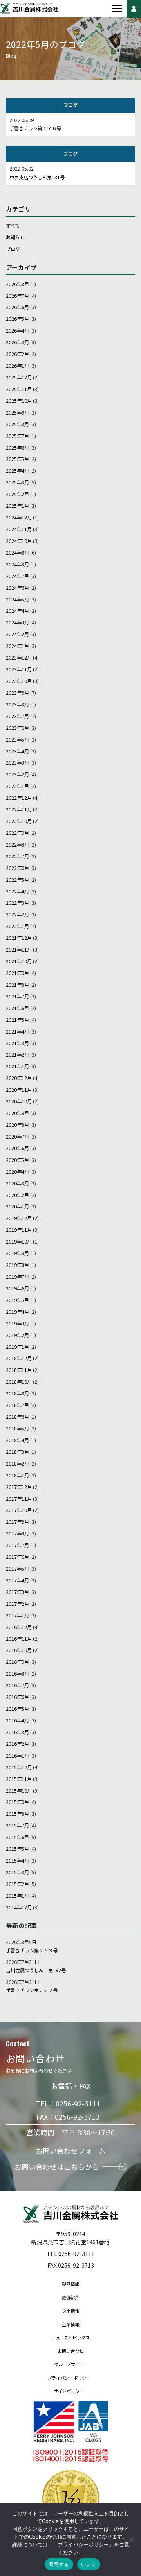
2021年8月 (17, 985)
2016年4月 (17, 1720)
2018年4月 (17, 1440)
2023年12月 (19, 658)
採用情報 (70, 2311)
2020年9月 (17, 1113)
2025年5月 (17, 459)
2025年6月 (17, 448)
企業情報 (70, 2324)
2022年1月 (17, 926)
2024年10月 (19, 541)
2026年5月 (17, 319)
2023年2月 (17, 774)
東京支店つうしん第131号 (37, 177)
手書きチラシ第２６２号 (32, 1990)
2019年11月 (19, 1230)
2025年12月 (19, 377)
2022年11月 (19, 809)
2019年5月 (17, 1300)
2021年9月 (17, 973)
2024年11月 (19, 529)
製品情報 (70, 2284)
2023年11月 (19, 669)
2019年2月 (17, 1335)
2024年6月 (17, 588)
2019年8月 (17, 1265)
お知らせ (15, 237)
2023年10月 (19, 681)
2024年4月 (17, 611)
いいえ (89, 2564)
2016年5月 (17, 1709)
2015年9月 (17, 1802)
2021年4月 (17, 1032)
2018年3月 (17, 1452)
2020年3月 (17, 1183)
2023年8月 (17, 704)
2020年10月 (19, 1101)
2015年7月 (17, 1825)
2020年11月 (19, 1090)
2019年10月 (19, 1242)
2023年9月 (17, 693)
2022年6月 (17, 868)
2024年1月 (17, 646)
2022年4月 (17, 891)
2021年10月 (19, 961)
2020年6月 (17, 1148)
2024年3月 (17, 623)
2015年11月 (19, 1779)
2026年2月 (17, 354)
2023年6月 (17, 728)
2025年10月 (19, 401)
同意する (59, 2564)
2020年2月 (17, 1195)
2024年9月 (17, 553)
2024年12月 (19, 518)
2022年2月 (17, 914)
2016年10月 (19, 1650)
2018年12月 (19, 1358)
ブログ (13, 249)
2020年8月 (17, 1125)
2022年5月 (17, 880)
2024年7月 (17, 576)
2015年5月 (17, 1849)
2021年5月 (17, 1020)
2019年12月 (19, 1218)
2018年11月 (19, 1370)
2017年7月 (17, 1545)
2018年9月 (17, 1393)
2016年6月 (17, 1697)
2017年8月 (17, 1534)
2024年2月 (17, 634)
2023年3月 (17, 763)
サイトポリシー (69, 2391)
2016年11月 (19, 1639)
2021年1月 (17, 1066)
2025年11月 (19, 389)
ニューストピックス (70, 2338)
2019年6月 (17, 1288)
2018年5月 (17, 1429)
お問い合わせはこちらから (57, 2167)
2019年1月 (17, 1347)
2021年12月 (19, 938)
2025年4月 (17, 471)
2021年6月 (17, 1008)
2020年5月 (17, 1160)
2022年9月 (17, 833)
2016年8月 (17, 1674)
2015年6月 (17, 1837)
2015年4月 (17, 1861)
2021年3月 (17, 1043)
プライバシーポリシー (69, 2378)
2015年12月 (19, 1767)
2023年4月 (17, 751)
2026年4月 (17, 331)
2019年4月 (17, 1312)
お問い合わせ (70, 2351)
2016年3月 (17, 1732)
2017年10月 (19, 1510)
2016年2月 (17, 1744)
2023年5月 (17, 740)
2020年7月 (17, 1137)
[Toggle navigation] (117, 9)
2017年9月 (17, 1522)
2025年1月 (17, 506)
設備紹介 (70, 2297)
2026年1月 (17, 366)
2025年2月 (17, 494)
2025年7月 (17, 436)
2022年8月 (17, 845)
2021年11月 (19, 950)
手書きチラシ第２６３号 (32, 1950)
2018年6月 (17, 1417)
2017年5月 (17, 1569)
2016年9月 (17, 1662)
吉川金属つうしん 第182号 (36, 1970)
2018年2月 (17, 1464)
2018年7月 (17, 1405)
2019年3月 (17, 1324)
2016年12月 (19, 1627)
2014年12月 (19, 1907)
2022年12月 (19, 798)
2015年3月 (17, 1872)
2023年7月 (17, 716)
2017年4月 (17, 1580)
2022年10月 (19, 821)
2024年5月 (17, 600)
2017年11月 (19, 1499)
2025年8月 (17, 424)
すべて (13, 226)
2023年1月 (17, 786)
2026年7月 (17, 296)
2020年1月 (17, 1206)
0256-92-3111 (78, 2103)
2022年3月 (17, 903)
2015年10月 (19, 1791)
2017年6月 (17, 1557)
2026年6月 (17, 307)
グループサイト (69, 2364)
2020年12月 (19, 1078)
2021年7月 (17, 996)
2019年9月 (17, 1253)
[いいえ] (131, 2540)
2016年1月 (17, 1756)
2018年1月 (17, 1475)
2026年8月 (17, 284)
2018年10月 (19, 1382)
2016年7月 (17, 1685)
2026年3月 (17, 342)
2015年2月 (17, 1884)
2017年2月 (17, 1604)
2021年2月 (17, 1055)
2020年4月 (17, 1172)
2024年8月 (17, 564)
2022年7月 (17, 856)
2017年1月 (17, 1615)
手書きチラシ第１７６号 (35, 128)
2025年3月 (17, 482)
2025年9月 (17, 413)
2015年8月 (17, 1814)
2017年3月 (17, 1592)
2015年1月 (17, 1896)
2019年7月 (17, 1277)
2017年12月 (19, 1487)
